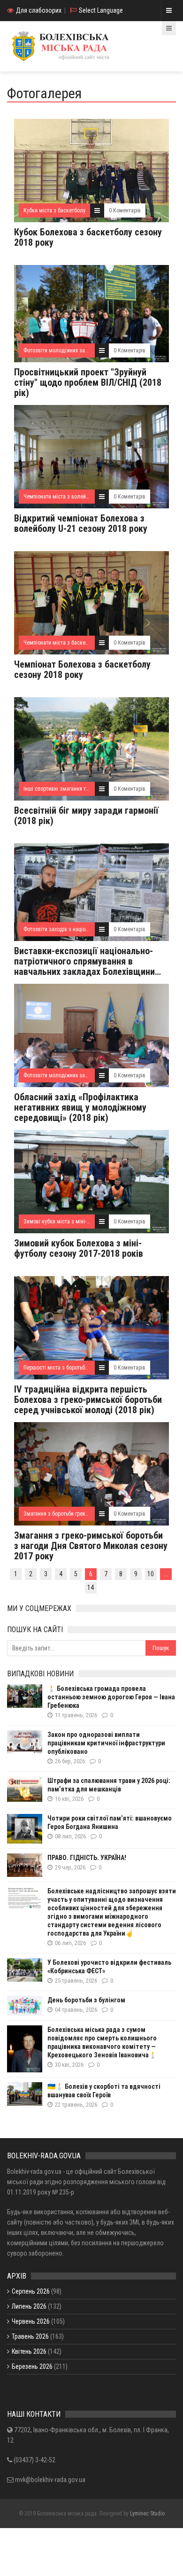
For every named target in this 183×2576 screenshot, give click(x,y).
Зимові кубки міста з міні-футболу (65, 1222)
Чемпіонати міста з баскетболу (61, 643)
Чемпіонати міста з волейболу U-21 (66, 497)
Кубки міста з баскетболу (54, 210)
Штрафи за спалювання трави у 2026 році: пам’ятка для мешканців (109, 1785)
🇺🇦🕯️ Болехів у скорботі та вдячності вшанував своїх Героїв (104, 2091)
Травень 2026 (30, 2336)
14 (91, 1588)
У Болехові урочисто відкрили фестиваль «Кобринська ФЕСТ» (109, 1967)
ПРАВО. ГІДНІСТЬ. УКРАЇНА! (87, 1858)
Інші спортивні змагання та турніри (65, 789)
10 (151, 1574)
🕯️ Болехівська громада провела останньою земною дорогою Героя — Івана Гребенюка (111, 1697)
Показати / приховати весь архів (52, 2391)
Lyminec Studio (147, 2514)
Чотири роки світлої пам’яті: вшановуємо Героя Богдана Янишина (110, 1822)
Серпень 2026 (31, 2291)
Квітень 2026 (29, 2351)
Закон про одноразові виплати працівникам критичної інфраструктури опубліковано (106, 1743)
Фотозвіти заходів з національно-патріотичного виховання (93, 929)
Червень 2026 (31, 2321)
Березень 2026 (32, 2366)
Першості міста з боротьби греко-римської (74, 1368)
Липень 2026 (29, 2306)
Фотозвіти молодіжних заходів (61, 350)
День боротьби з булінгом (86, 2000)
